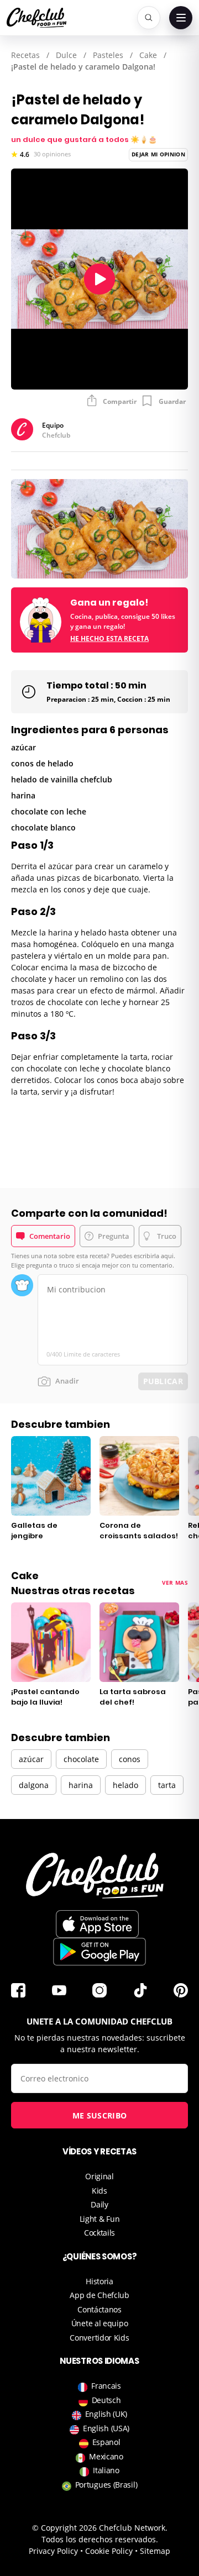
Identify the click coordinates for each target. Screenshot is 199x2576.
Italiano (106, 2470)
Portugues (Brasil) (106, 2485)
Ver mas (175, 1583)
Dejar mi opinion (158, 154)
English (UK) (106, 2414)
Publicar (163, 1381)
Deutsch (106, 2400)
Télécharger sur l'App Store (97, 1924)
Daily (99, 2204)
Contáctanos (99, 2309)
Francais (106, 2386)
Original (99, 2176)
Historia (99, 2281)
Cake (148, 55)
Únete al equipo (100, 2323)
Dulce (66, 55)
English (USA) (106, 2428)
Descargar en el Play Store (99, 1952)
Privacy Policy (53, 2551)
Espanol (106, 2442)
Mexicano (106, 2456)
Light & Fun (100, 2219)
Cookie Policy (109, 2551)
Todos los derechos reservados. (100, 2539)
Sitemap (155, 2551)
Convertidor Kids (99, 2338)
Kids (99, 2191)
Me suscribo (99, 2115)
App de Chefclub (99, 2295)
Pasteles (108, 55)
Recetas (25, 55)
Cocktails (99, 2233)
